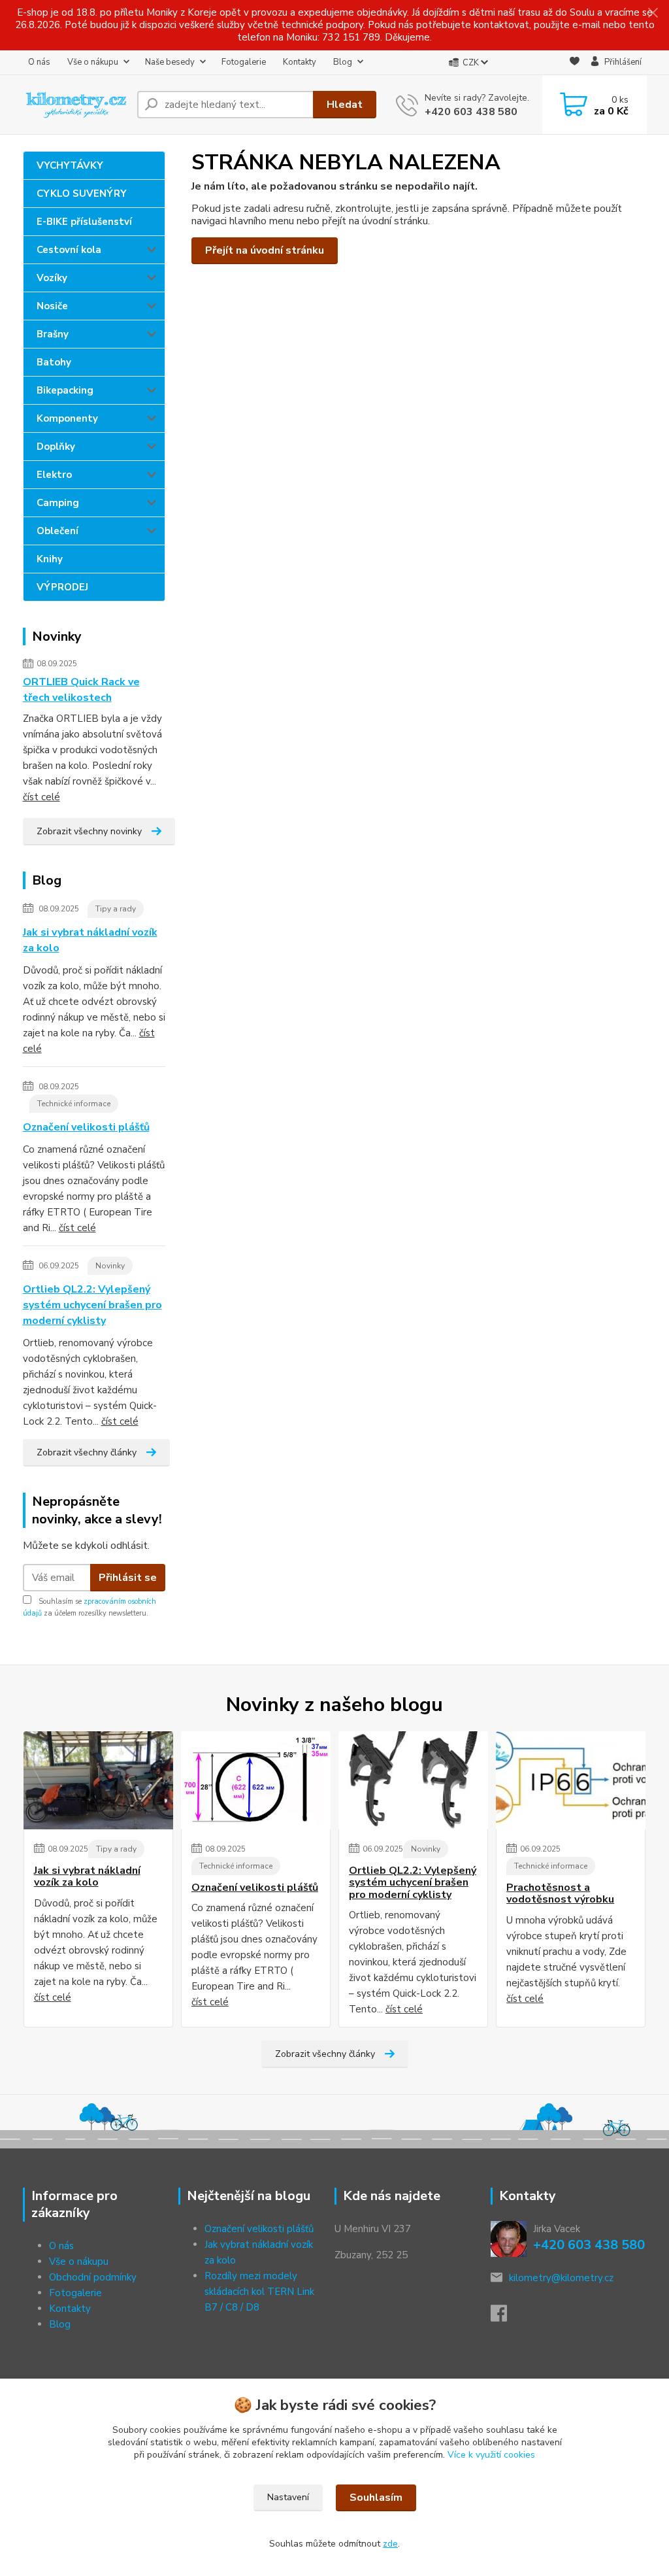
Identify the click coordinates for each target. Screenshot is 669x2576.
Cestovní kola (69, 250)
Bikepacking (65, 390)
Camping (58, 503)
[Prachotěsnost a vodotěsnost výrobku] (571, 1780)
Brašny (53, 334)
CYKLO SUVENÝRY (82, 194)
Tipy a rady (116, 909)
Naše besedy (170, 62)
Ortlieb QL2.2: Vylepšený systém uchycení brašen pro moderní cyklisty (92, 1305)
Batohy (54, 362)
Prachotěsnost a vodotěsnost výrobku (560, 1894)
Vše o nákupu (93, 62)
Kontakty (300, 62)
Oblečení (57, 531)
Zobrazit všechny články (87, 1452)
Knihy (50, 559)
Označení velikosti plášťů (86, 1127)
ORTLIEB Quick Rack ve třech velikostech (81, 690)
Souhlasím (376, 2498)
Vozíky (52, 278)
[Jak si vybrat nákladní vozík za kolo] (98, 1780)
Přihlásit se (128, 1578)
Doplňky (56, 447)
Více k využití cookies (491, 2455)
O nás (39, 62)
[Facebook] (505, 2317)
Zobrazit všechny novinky (89, 831)
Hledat (345, 105)
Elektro (54, 475)
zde (390, 2544)
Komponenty (67, 418)
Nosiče (52, 306)
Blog (343, 62)
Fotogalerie (244, 62)
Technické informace (74, 1104)
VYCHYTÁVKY (70, 165)
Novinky (110, 1266)
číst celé (41, 797)
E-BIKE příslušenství (84, 222)
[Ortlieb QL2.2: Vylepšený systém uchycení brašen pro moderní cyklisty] (413, 1780)
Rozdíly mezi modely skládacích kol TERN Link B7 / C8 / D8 (259, 2292)
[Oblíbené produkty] (575, 63)
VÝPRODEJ (62, 587)
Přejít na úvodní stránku (265, 250)
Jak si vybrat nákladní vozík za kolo (90, 940)
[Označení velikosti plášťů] (256, 1780)
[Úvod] (75, 105)
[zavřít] (653, 13)
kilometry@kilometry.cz (561, 2278)
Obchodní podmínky (93, 2277)
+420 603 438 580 (471, 112)
